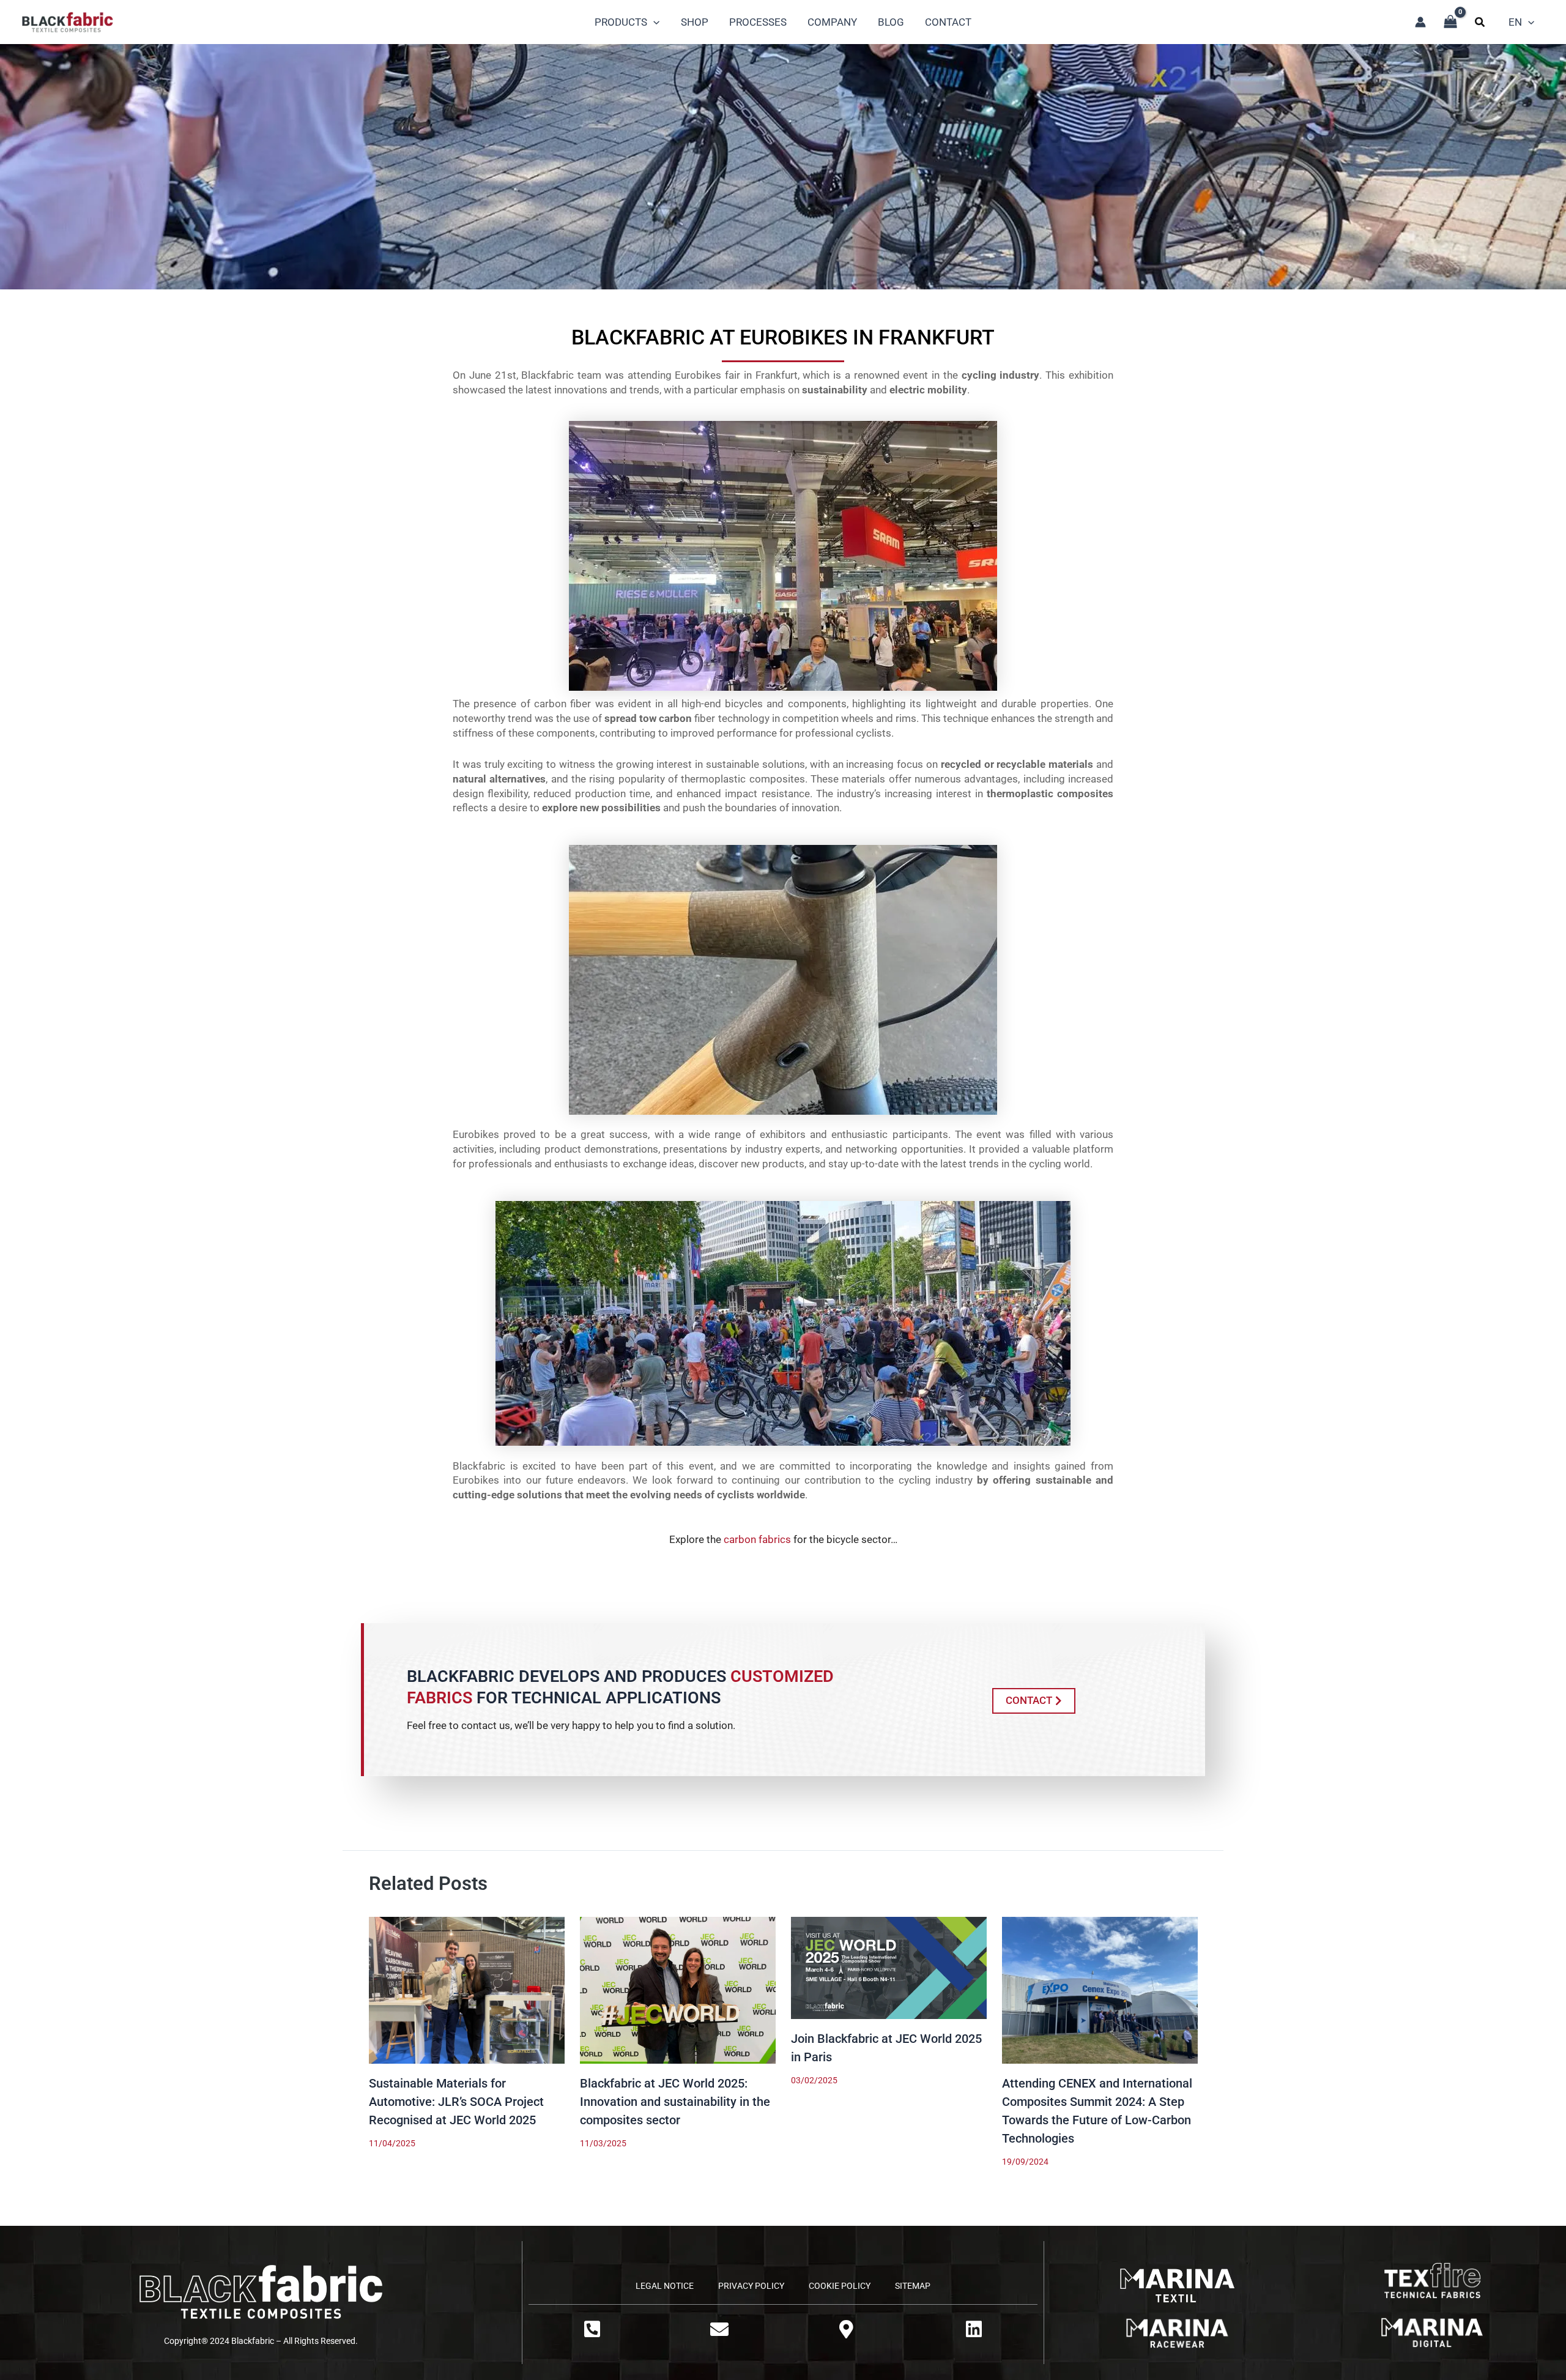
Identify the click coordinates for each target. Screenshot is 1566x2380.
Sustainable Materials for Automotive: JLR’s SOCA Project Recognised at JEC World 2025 (456, 2102)
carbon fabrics (757, 1539)
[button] (1480, 24)
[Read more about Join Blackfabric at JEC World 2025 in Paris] (889, 1967)
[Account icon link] (1420, 22)
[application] (653, 22)
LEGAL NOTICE (665, 2286)
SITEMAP (913, 2286)
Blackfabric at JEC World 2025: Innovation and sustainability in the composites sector (675, 2102)
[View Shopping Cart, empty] (1450, 22)
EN (1515, 22)
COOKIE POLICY (840, 2286)
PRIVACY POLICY (751, 2286)
